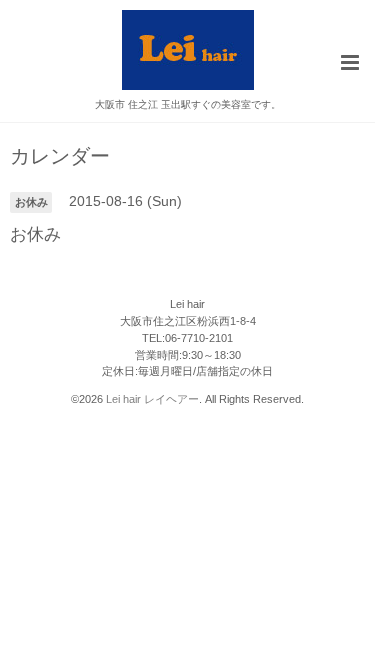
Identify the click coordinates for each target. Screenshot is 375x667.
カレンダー (60, 157)
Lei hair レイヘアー (152, 399)
